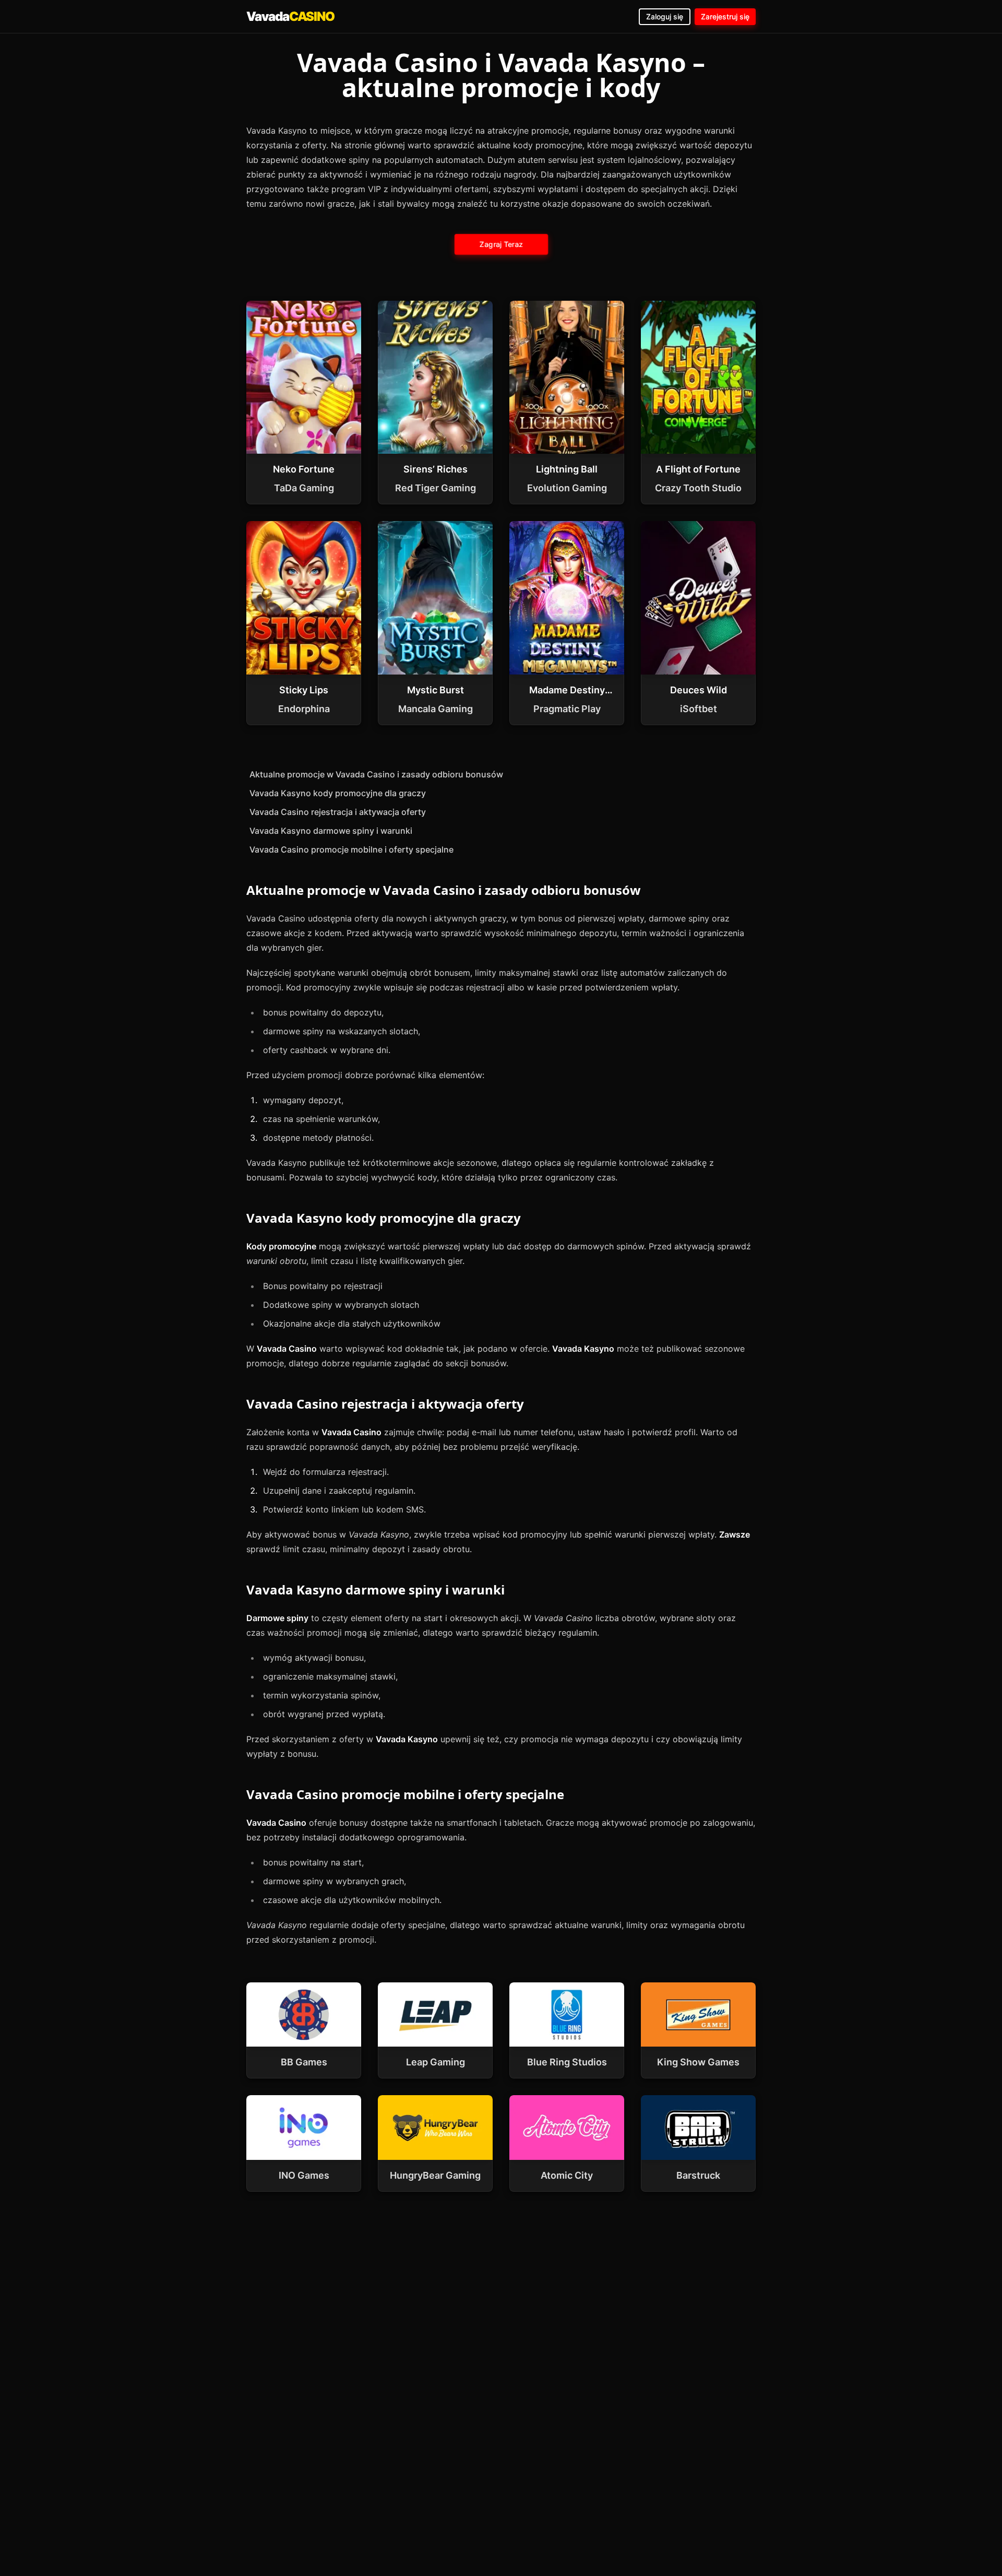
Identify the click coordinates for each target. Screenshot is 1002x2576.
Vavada (290, 16)
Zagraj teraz (501, 244)
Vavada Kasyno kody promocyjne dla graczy (338, 793)
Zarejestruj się (725, 16)
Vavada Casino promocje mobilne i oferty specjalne (351, 849)
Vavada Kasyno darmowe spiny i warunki (331, 831)
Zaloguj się (665, 16)
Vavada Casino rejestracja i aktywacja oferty (338, 812)
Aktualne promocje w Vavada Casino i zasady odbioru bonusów (376, 774)
